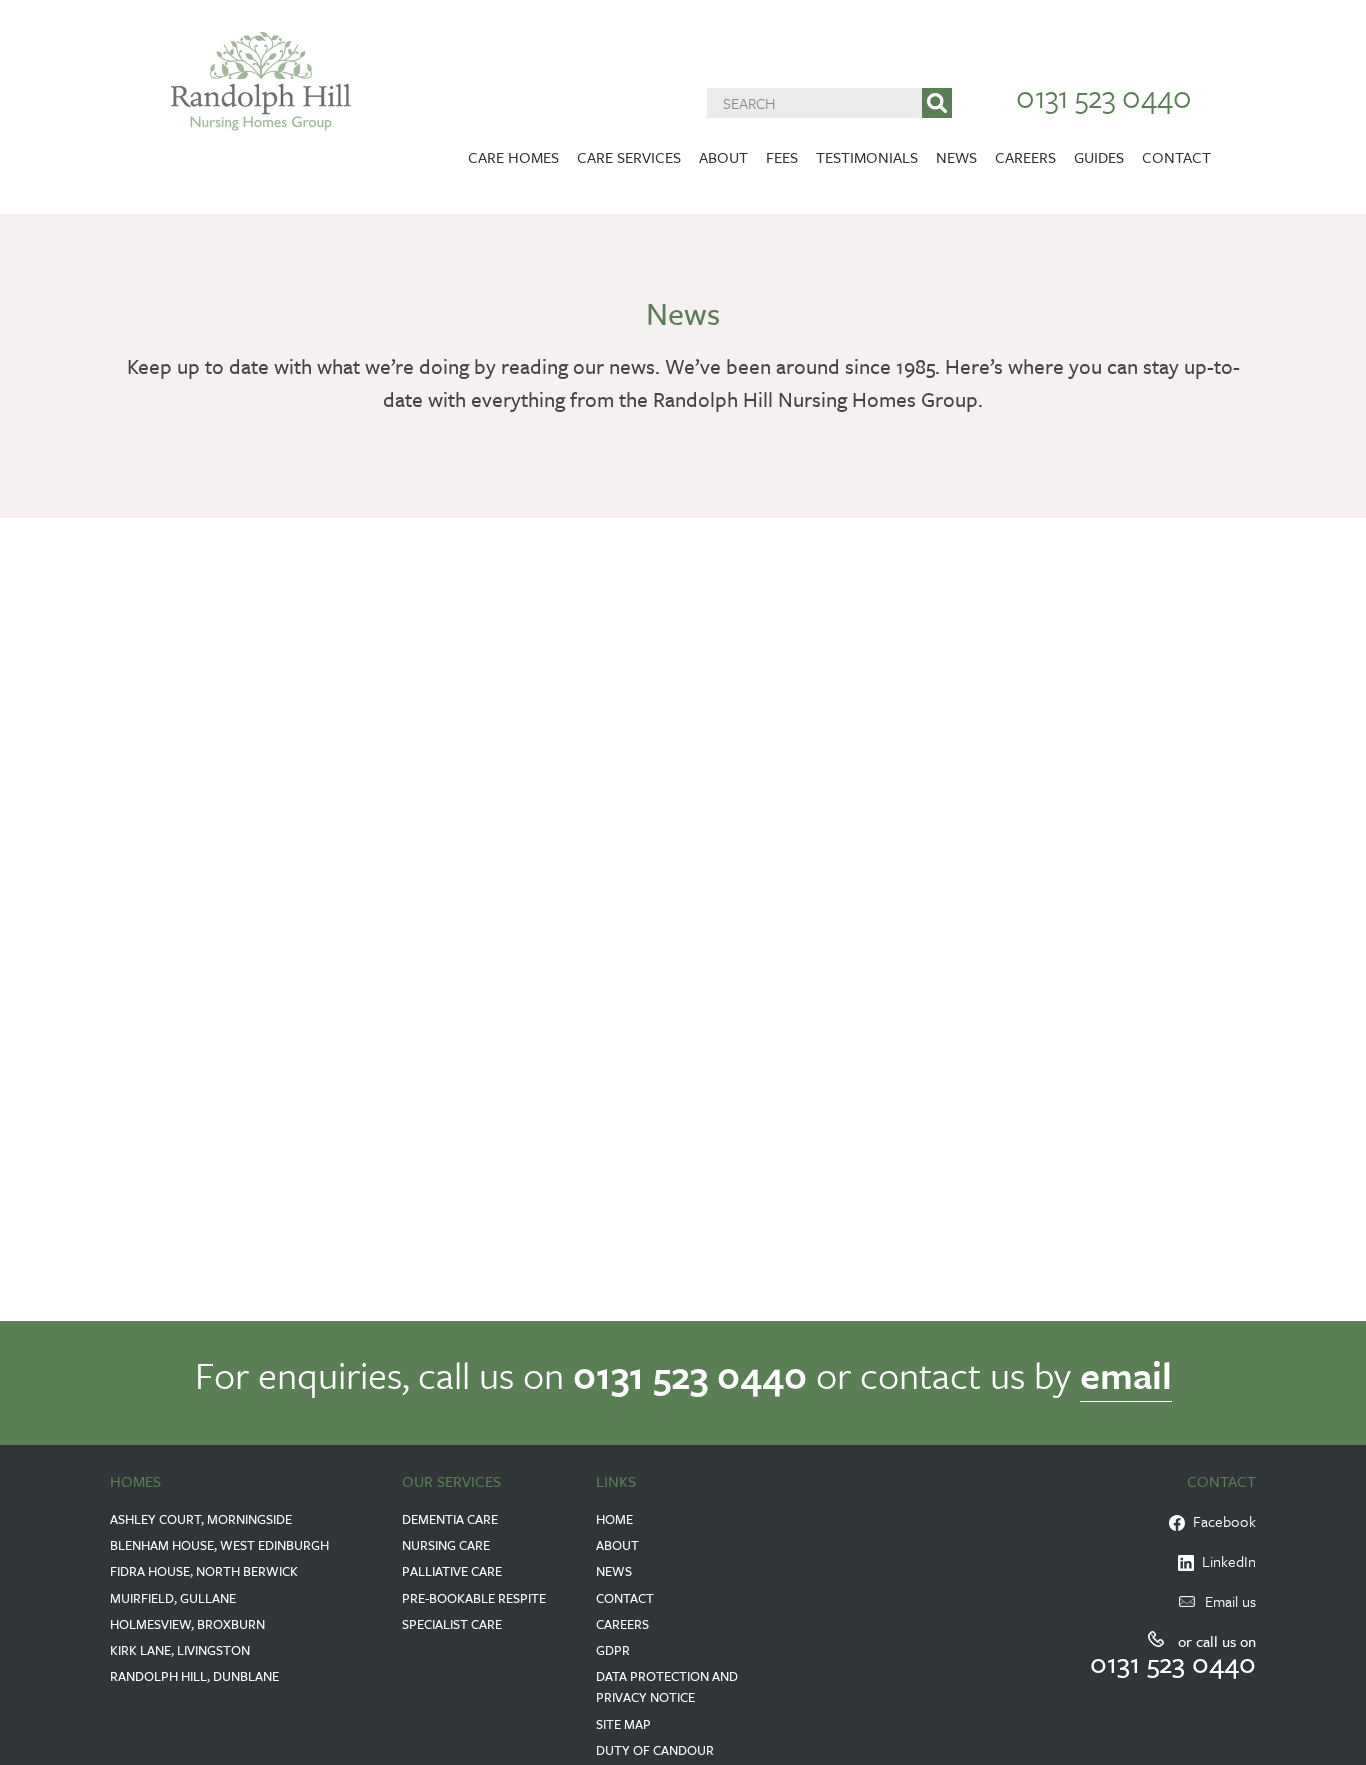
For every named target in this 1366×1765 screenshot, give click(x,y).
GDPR (613, 1650)
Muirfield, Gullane (173, 1598)
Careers (1025, 157)
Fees (782, 157)
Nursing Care (446, 1545)
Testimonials (867, 157)
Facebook (1220, 1521)
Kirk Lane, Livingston (180, 1650)
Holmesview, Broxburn (187, 1624)
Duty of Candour (655, 1750)
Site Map (623, 1724)
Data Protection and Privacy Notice (667, 1686)
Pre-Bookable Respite (474, 1598)
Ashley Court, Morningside (201, 1519)
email (1126, 1374)
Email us (1230, 1601)
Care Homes (513, 157)
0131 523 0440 (1104, 96)
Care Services (629, 157)
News (956, 157)
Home (614, 1519)
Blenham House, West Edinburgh (219, 1545)
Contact (1176, 157)
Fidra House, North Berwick (204, 1571)
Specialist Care (452, 1624)
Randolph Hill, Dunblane (194, 1676)
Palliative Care (452, 1571)
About (723, 157)
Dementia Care (450, 1519)
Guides (1099, 157)
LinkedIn (1225, 1561)
